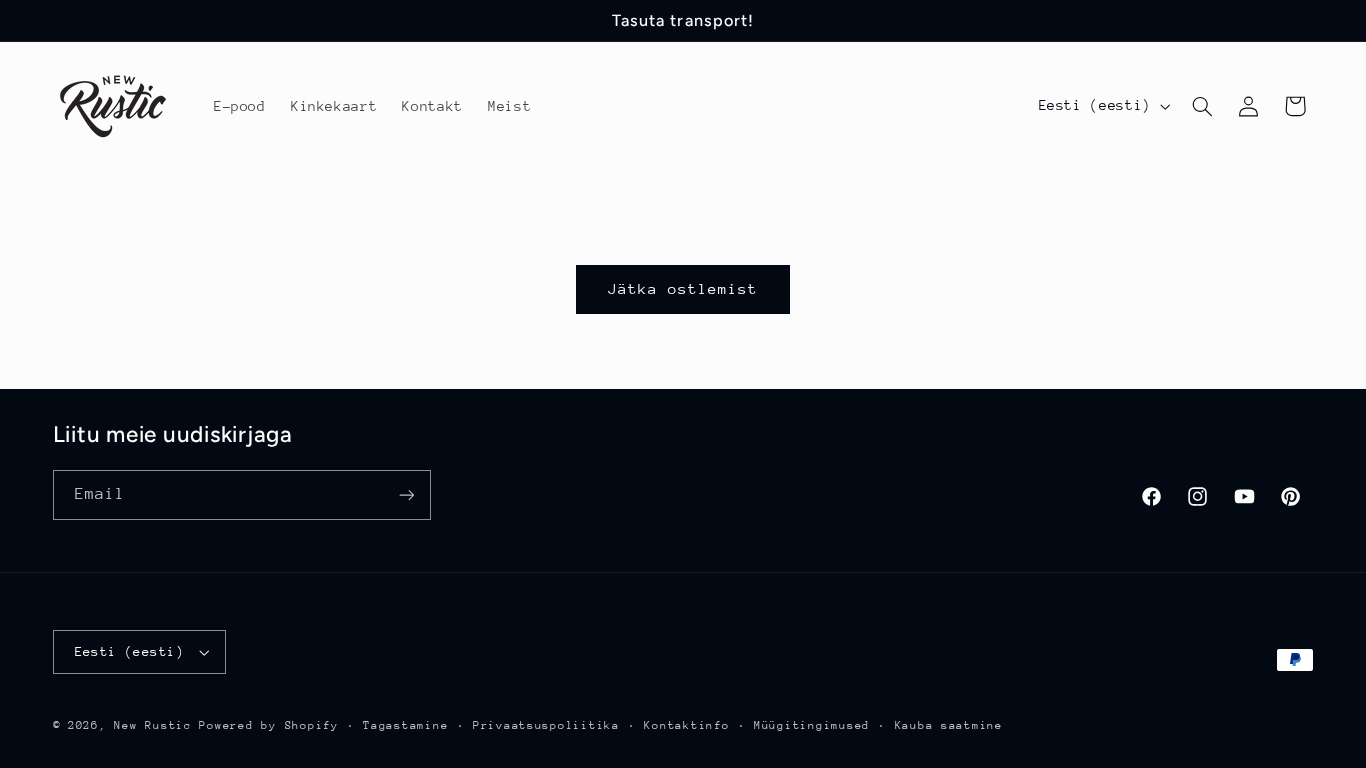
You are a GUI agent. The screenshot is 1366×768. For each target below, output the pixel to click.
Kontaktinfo (686, 725)
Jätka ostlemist (683, 288)
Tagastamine (405, 725)
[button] (1202, 106)
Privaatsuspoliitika (546, 725)
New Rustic (156, 725)
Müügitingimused (812, 725)
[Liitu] (406, 495)
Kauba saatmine (949, 725)
